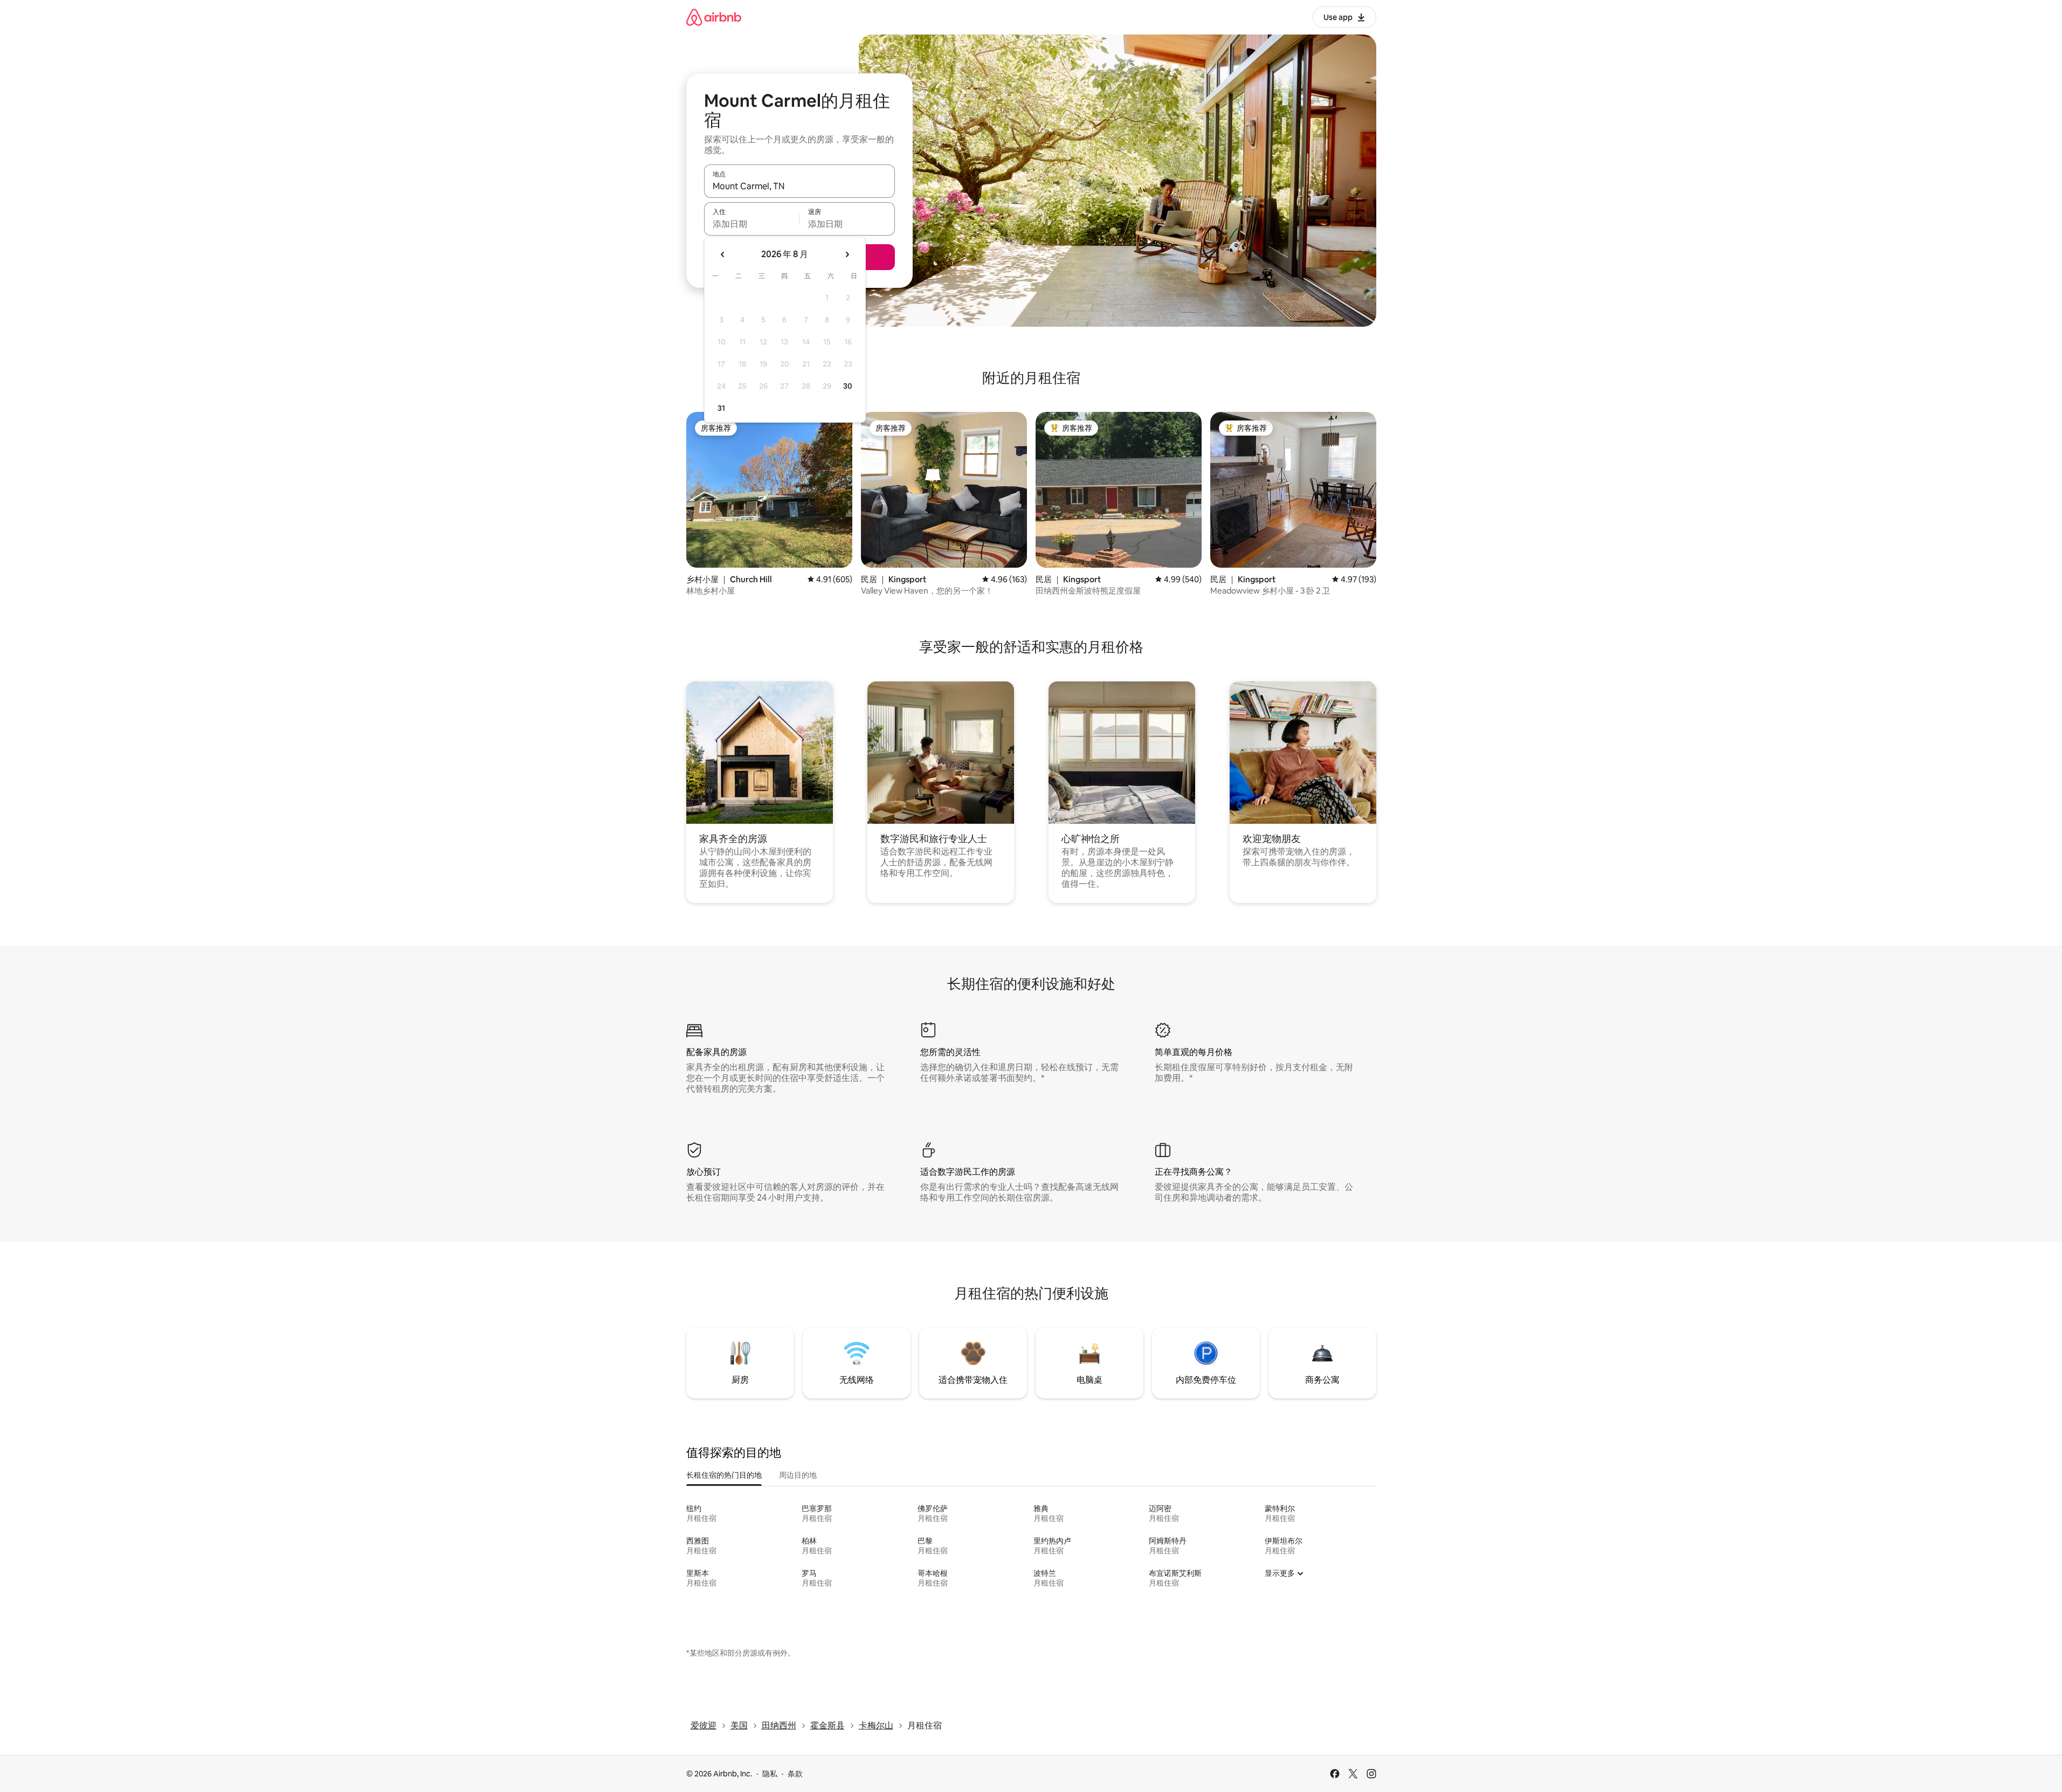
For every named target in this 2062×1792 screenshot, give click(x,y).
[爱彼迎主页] (714, 17)
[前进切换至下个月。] (847, 254)
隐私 (770, 1774)
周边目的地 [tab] (798, 1475)
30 (848, 386)
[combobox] (799, 186)
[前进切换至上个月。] (723, 254)
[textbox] (752, 224)
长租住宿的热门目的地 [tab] (724, 1475)
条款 (795, 1774)
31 (721, 408)
